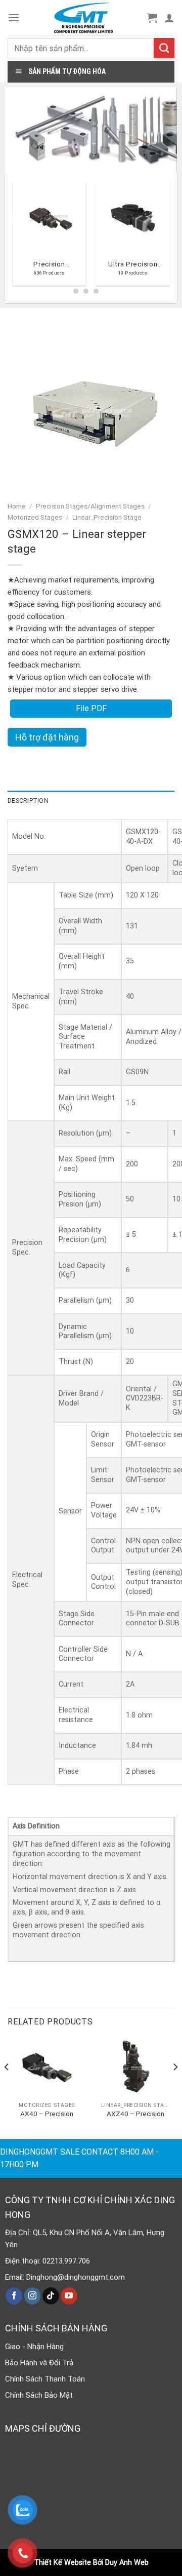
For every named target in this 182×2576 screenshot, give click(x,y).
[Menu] (14, 17)
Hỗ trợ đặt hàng (47, 737)
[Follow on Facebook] (14, 2296)
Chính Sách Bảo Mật (39, 2395)
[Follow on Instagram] (33, 2296)
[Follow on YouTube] (69, 2296)
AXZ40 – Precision (135, 2114)
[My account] (169, 18)
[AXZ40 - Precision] (135, 2068)
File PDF (91, 708)
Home (17, 506)
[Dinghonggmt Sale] (83, 18)
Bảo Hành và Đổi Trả (39, 2363)
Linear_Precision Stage (107, 517)
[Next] (175, 2087)
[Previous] (12, 237)
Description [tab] (28, 801)
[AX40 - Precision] (47, 2068)
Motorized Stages (35, 517)
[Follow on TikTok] (51, 2296)
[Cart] (152, 18)
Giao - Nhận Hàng (34, 2347)
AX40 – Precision (47, 2114)
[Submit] (164, 48)
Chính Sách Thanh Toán (45, 2379)
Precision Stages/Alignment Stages (90, 506)
